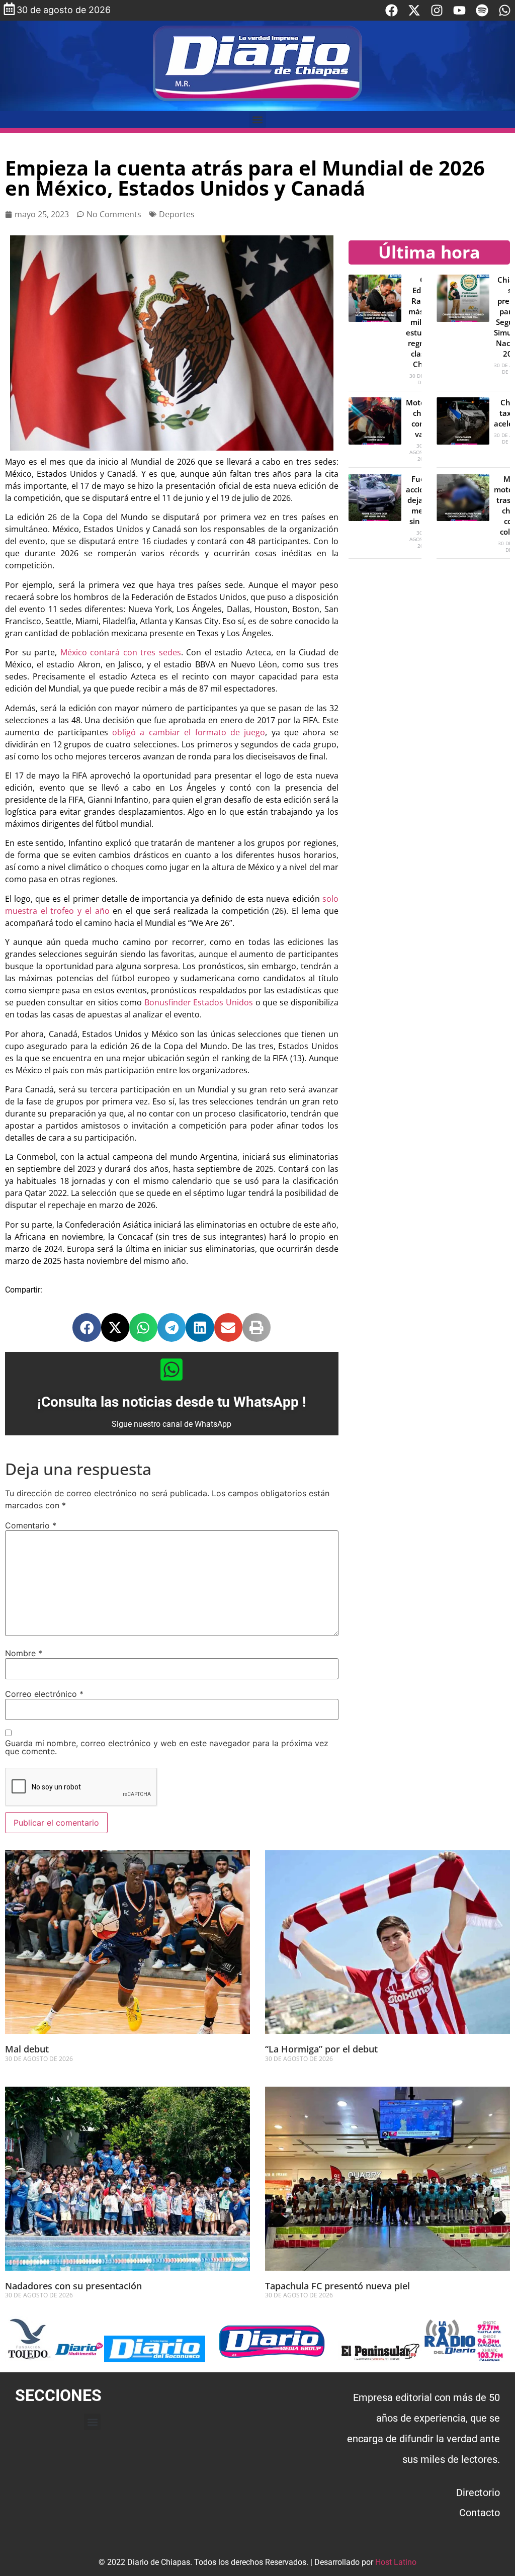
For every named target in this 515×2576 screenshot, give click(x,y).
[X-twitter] (414, 10)
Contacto (480, 2513)
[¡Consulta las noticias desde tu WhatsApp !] (171, 1369)
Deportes (177, 214)
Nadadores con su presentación (73, 2286)
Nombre (24, 1653)
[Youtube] (459, 10)
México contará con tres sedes (121, 652)
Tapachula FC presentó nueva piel (337, 2286)
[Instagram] (437, 10)
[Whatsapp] (505, 10)
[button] (258, 119)
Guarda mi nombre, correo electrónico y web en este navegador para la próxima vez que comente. (167, 1747)
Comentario (31, 1525)
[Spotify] (482, 10)
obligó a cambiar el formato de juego (189, 732)
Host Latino (396, 2562)
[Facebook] (392, 10)
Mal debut (27, 2049)
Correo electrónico (44, 1694)
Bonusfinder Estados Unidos (199, 1002)
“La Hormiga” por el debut (321, 2049)
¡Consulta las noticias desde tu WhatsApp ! (172, 1402)
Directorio (478, 2493)
